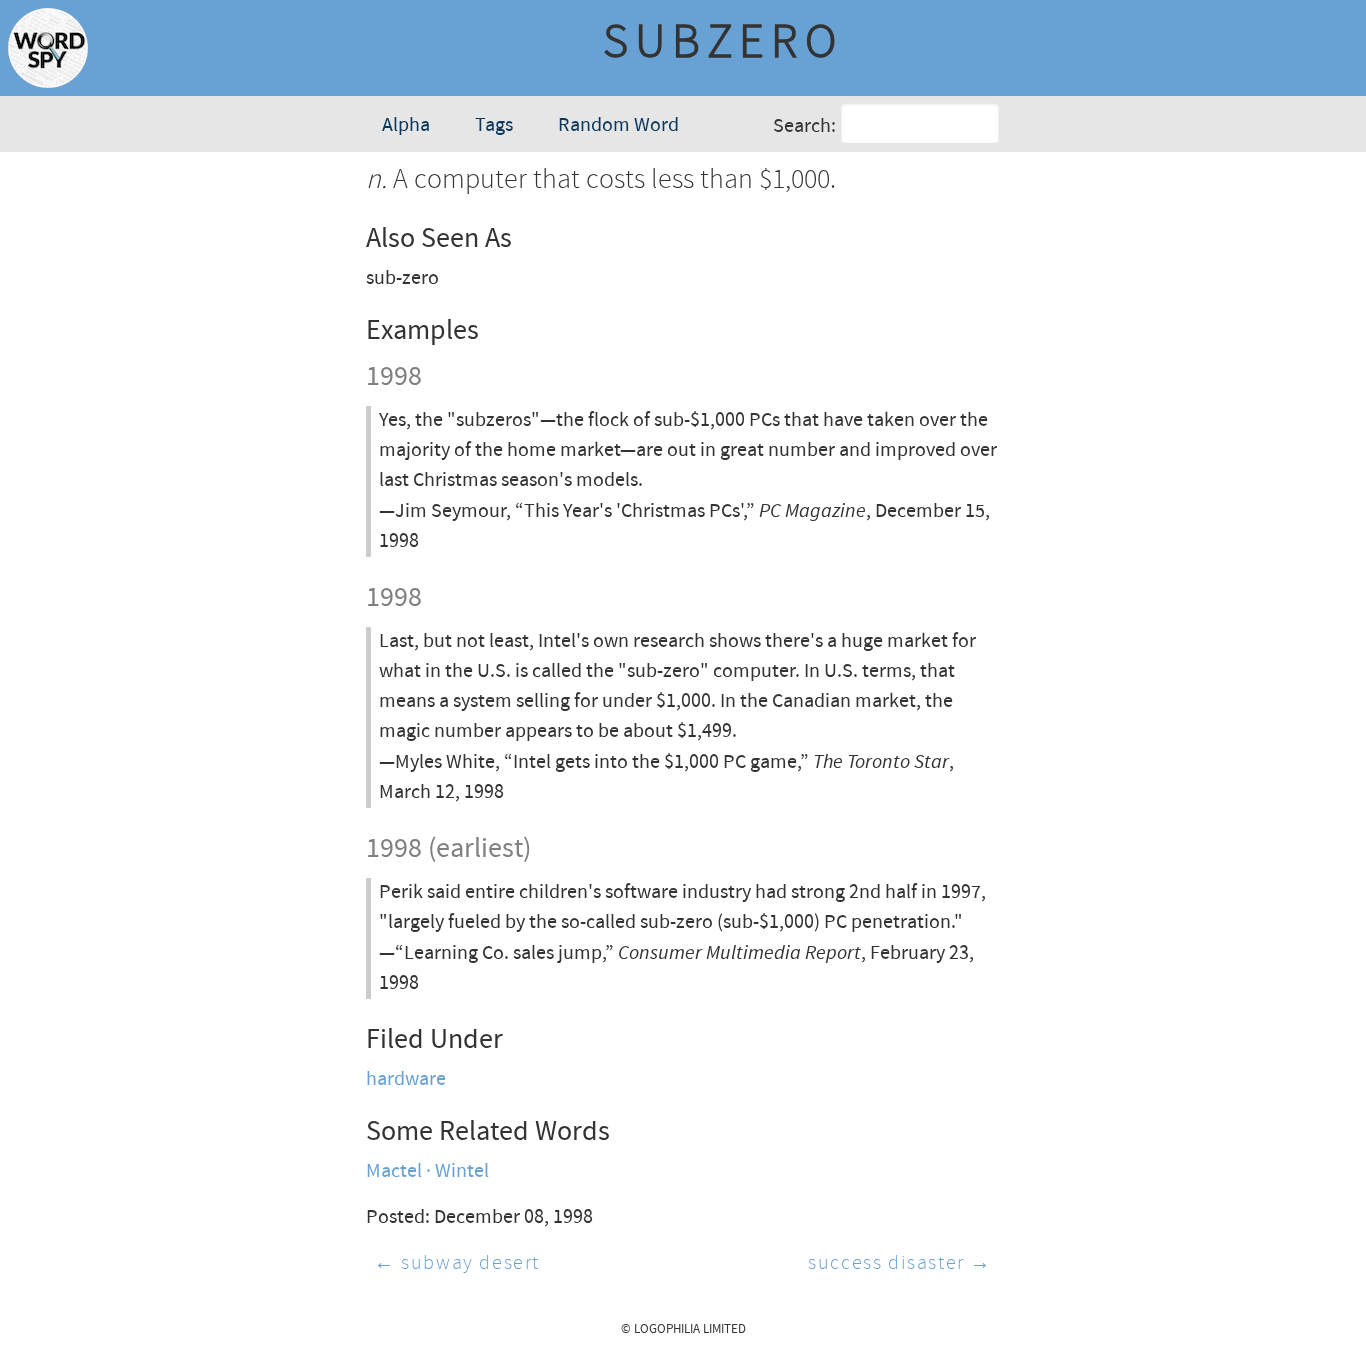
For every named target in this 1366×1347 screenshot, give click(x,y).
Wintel (462, 1171)
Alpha (406, 125)
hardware (406, 1079)
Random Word (618, 125)
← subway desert (457, 1263)
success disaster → (900, 1263)
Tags (494, 125)
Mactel (394, 1171)
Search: (804, 126)
